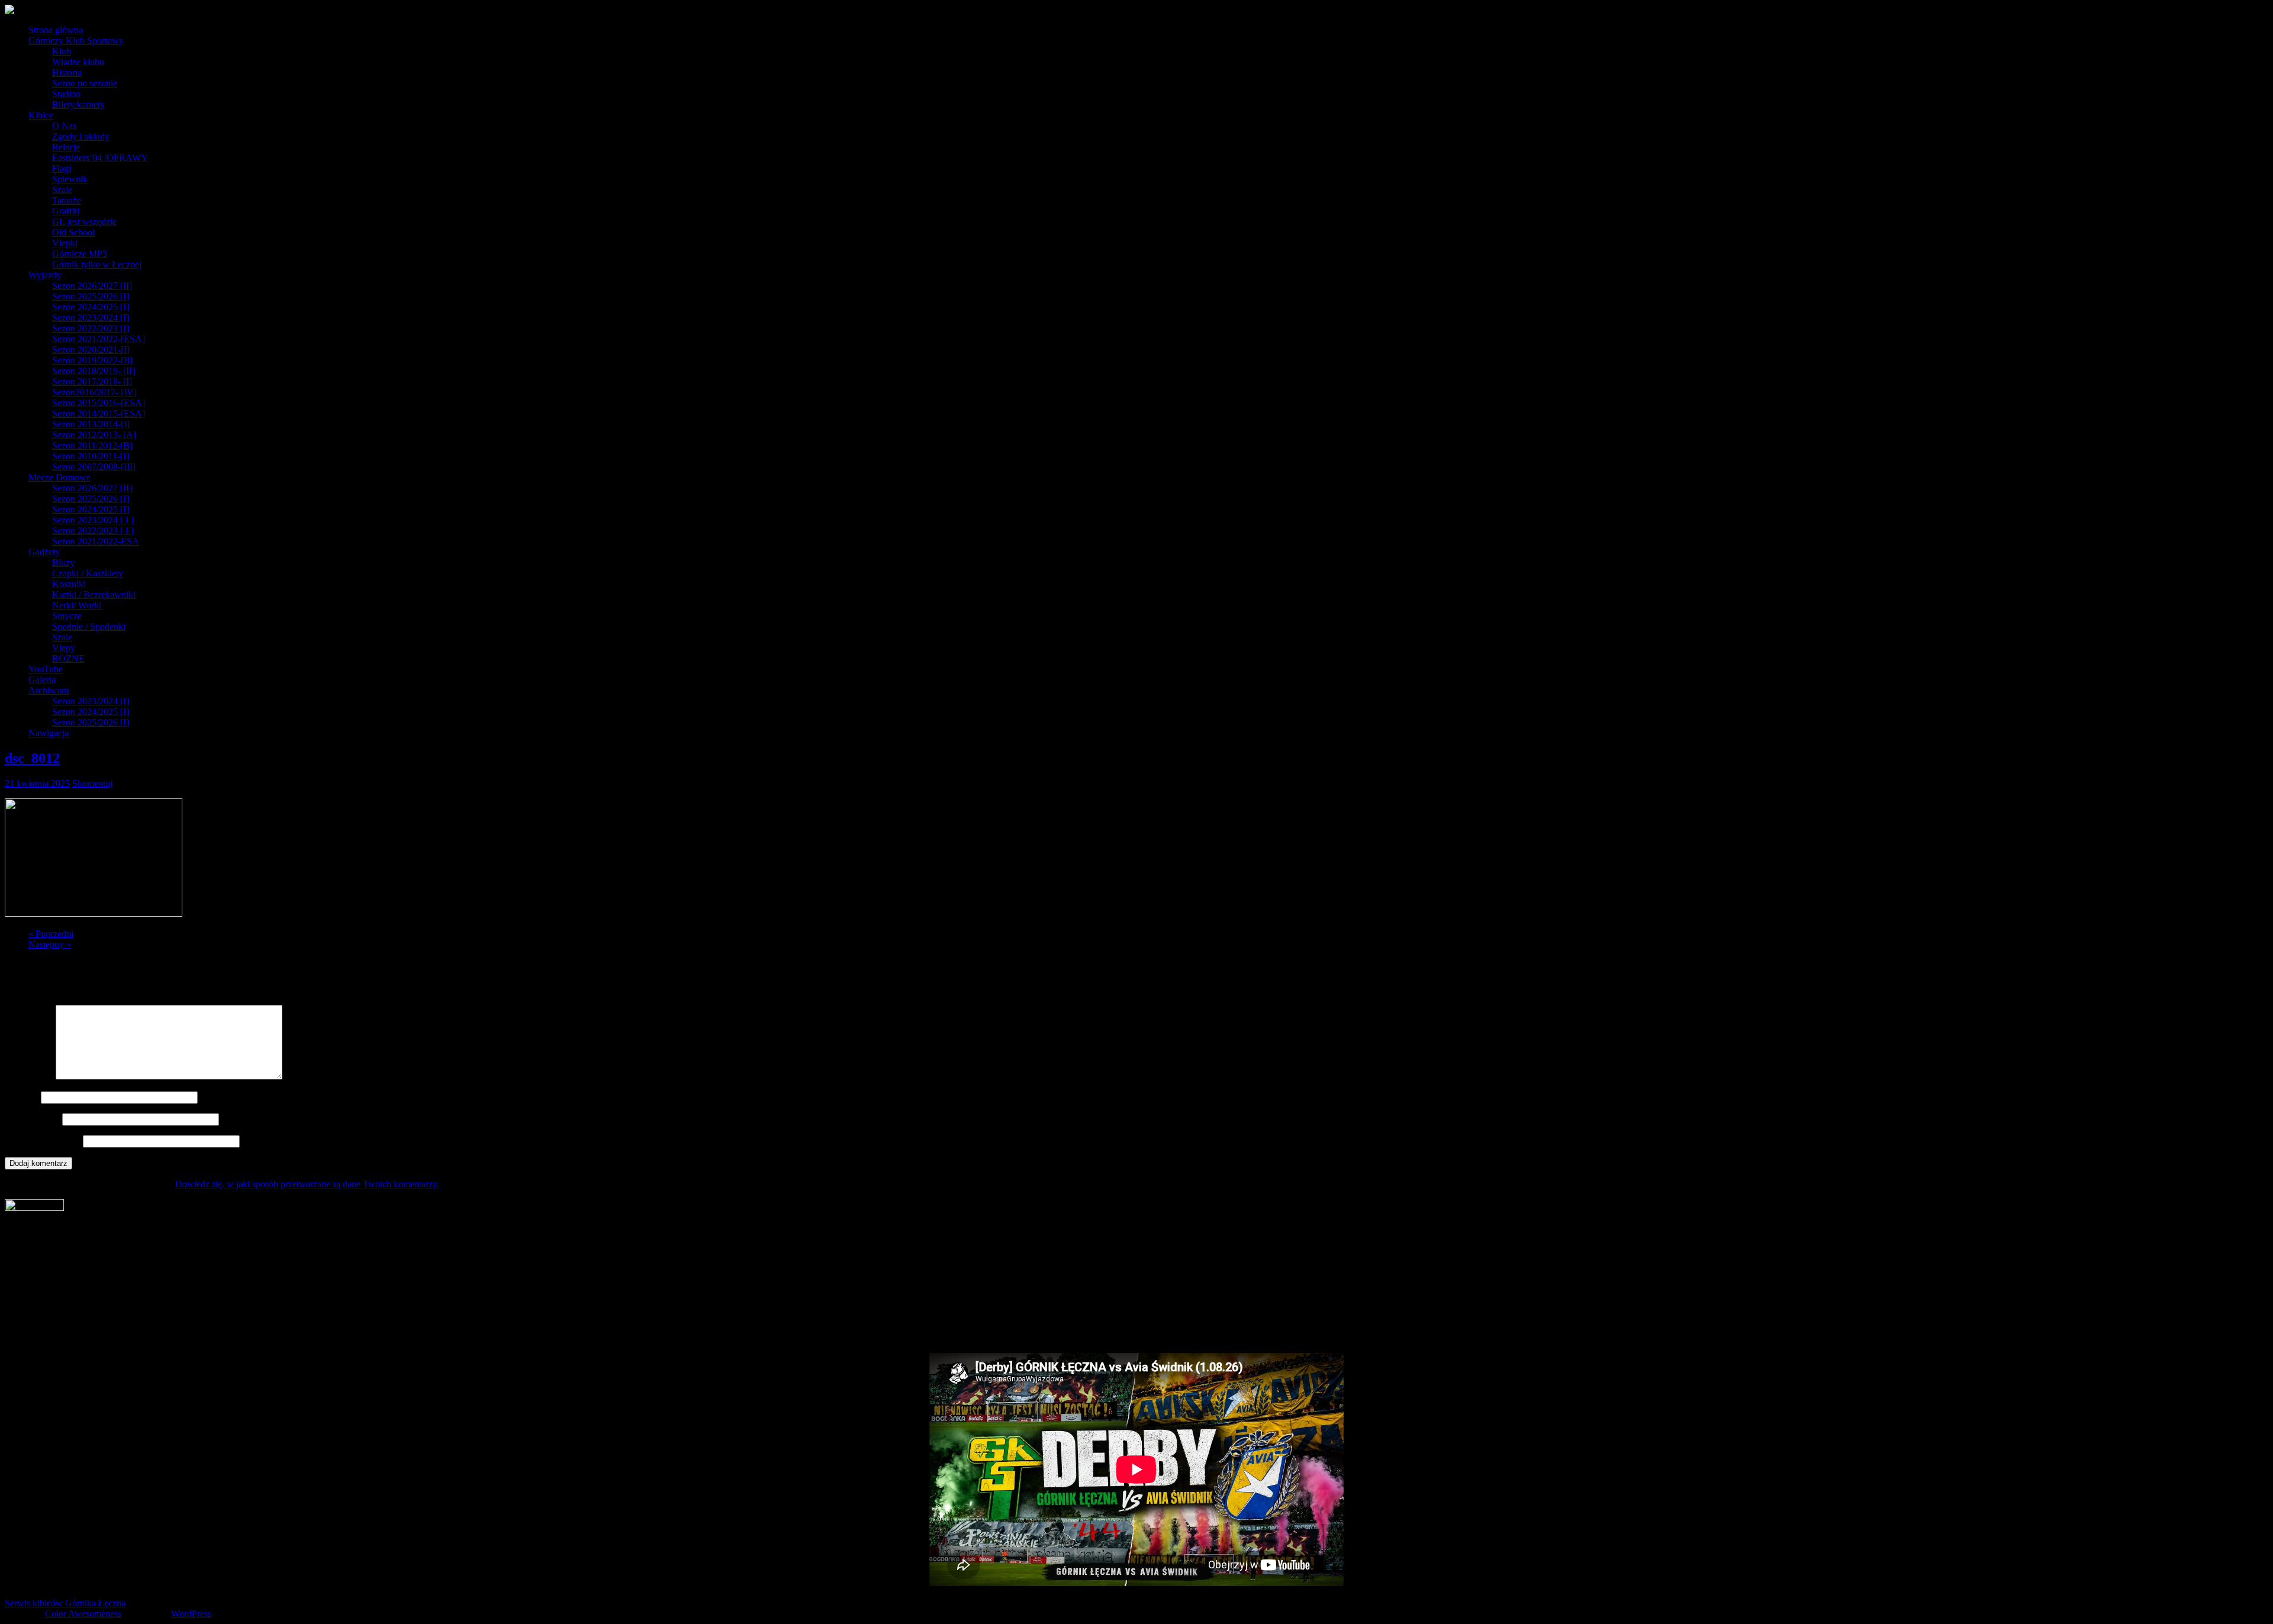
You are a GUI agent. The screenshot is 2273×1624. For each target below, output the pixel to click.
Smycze (67, 616)
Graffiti (66, 211)
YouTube (46, 669)
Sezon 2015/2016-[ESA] (99, 403)
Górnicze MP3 (80, 254)
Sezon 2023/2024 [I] (91, 318)
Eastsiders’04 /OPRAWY (100, 158)
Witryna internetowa (43, 1141)
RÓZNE (68, 658)
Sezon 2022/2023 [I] (91, 328)
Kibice (41, 115)
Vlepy (64, 648)
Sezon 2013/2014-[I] (91, 424)
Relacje (66, 147)
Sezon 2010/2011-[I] (91, 456)
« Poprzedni (51, 934)
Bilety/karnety (78, 104)
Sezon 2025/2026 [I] (91, 296)
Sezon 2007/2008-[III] (94, 467)
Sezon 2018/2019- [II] (94, 371)
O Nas (64, 126)
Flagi (62, 168)
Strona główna (56, 30)
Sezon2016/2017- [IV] (94, 392)
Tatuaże (67, 200)
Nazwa (22, 1097)
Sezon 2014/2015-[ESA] (99, 413)
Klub (62, 51)
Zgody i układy (81, 136)
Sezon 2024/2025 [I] (91, 307)
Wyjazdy (45, 275)
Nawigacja (49, 733)
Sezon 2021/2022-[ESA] (99, 339)
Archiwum (49, 690)
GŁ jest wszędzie (84, 222)
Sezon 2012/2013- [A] (94, 435)
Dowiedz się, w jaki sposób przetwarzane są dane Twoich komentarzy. (307, 1184)
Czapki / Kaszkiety (88, 573)
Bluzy (63, 563)
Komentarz (29, 1076)
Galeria (42, 680)
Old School (73, 232)
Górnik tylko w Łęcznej (97, 264)
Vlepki (65, 243)
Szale (62, 190)
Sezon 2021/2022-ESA (96, 541)
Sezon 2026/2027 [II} (93, 488)
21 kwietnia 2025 (37, 783)
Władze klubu (78, 62)
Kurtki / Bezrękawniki (94, 594)
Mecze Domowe (59, 477)
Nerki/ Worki (77, 605)
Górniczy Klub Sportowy (76, 41)
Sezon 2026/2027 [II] (92, 286)
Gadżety (44, 552)
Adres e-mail (32, 1119)
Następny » (50, 944)
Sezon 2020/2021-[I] (91, 349)
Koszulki (69, 584)
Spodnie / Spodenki (89, 626)
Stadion (66, 94)
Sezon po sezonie (85, 83)
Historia (67, 72)
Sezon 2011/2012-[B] (92, 445)
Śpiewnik (70, 179)
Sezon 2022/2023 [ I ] (93, 531)
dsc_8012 (32, 758)
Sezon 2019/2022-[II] (92, 360)
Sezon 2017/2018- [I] (92, 381)
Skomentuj (92, 783)
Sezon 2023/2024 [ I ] (93, 520)
